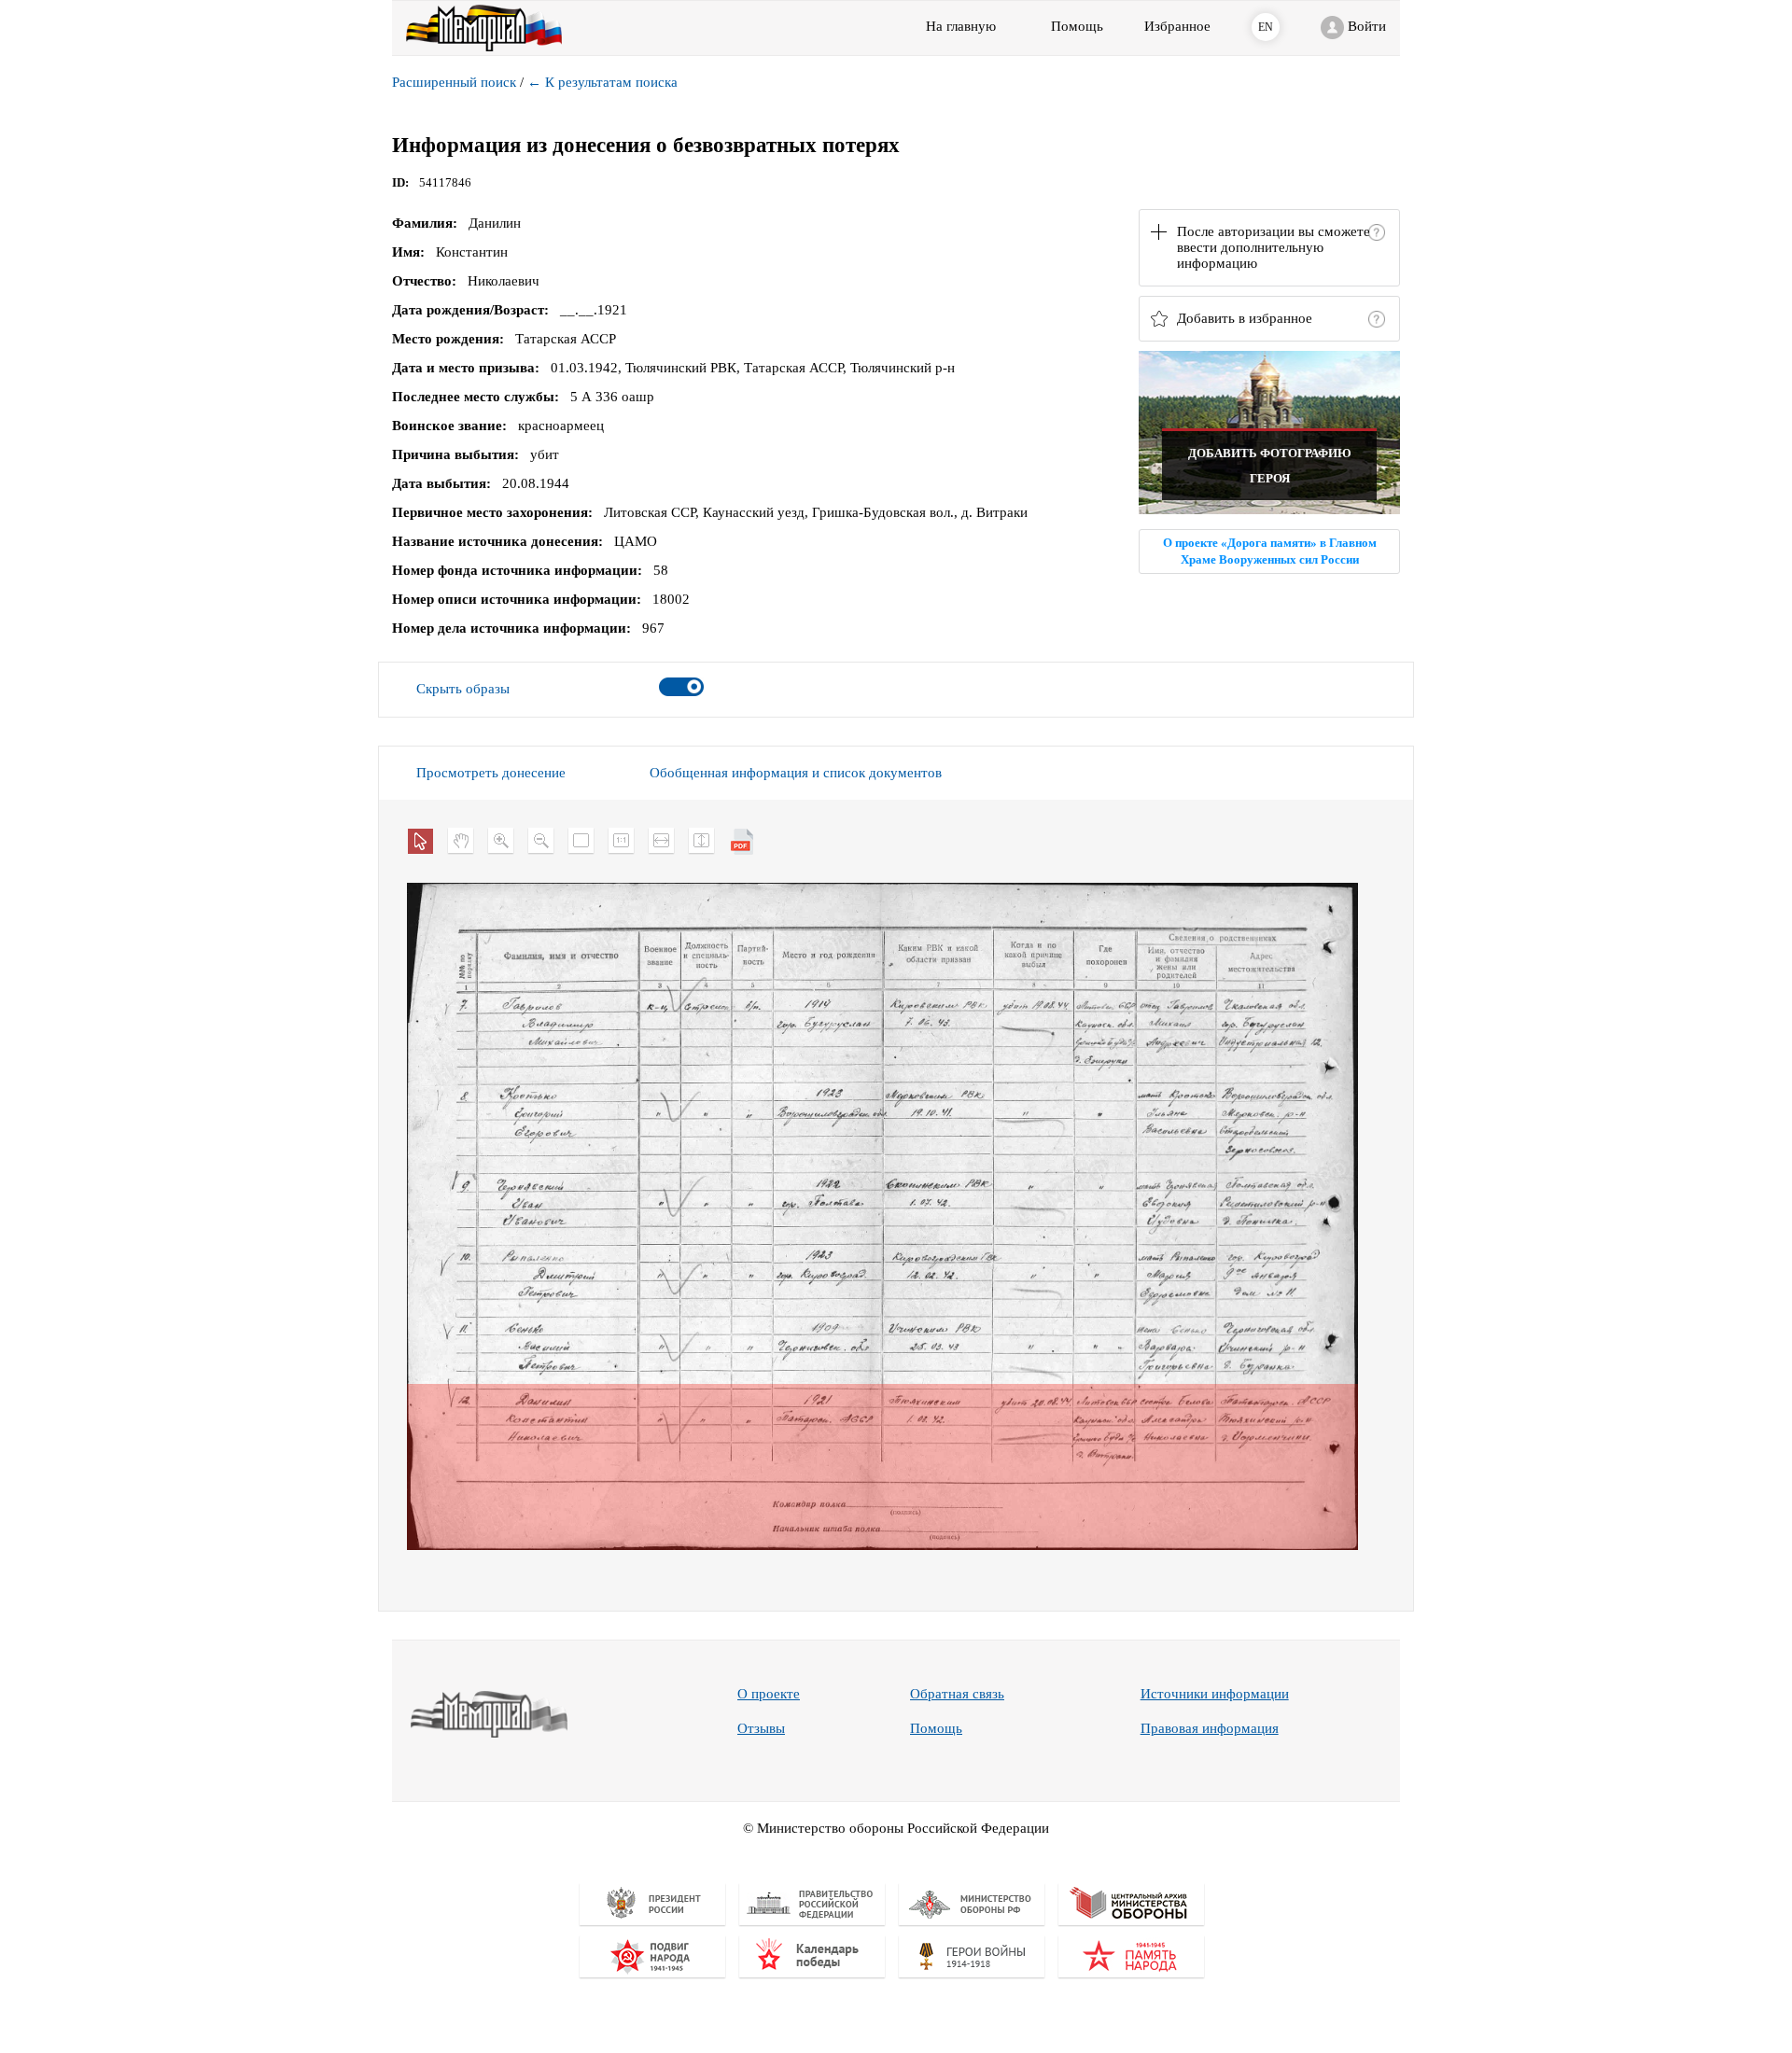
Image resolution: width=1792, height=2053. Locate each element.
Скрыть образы (463, 689)
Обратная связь (957, 1694)
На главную (961, 26)
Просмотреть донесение (491, 773)
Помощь (936, 1728)
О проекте (769, 1694)
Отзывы (761, 1728)
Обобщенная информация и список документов (796, 773)
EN (1266, 27)
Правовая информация (1210, 1728)
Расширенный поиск (454, 82)
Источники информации (1215, 1694)
